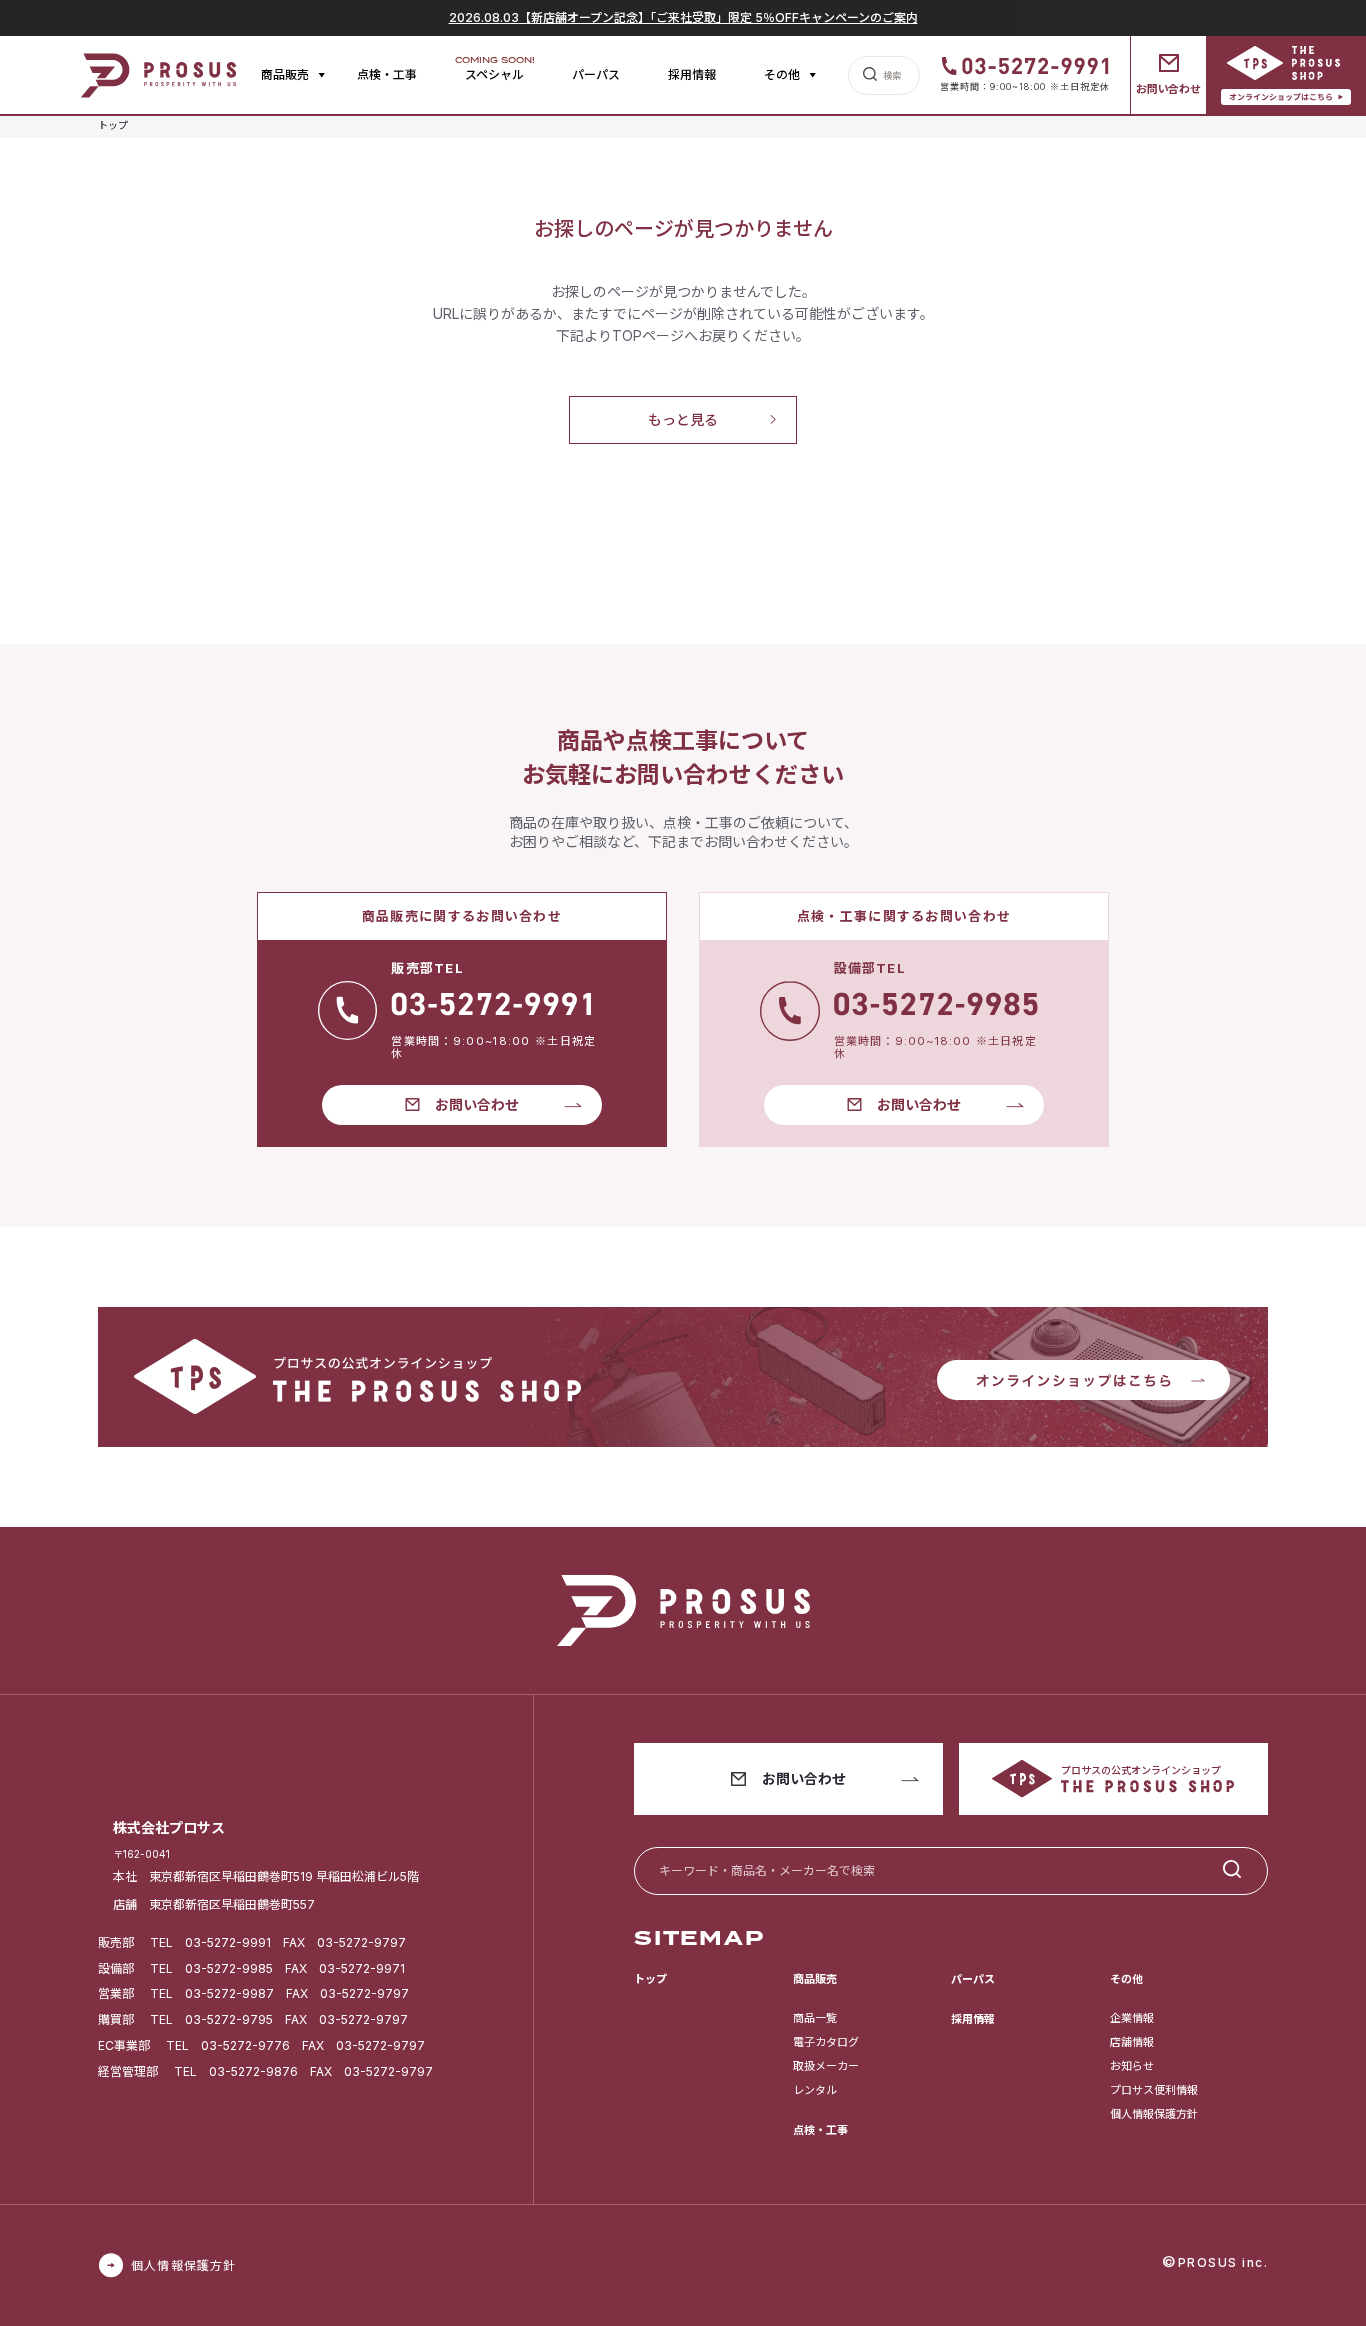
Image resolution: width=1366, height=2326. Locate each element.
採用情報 (692, 74)
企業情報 (1132, 2018)
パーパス (596, 74)
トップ (650, 1979)
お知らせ (1132, 2066)
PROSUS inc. (1223, 2262)
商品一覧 (815, 2018)
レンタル (815, 2090)
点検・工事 (387, 74)
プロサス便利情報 (1154, 2090)
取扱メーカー (826, 2066)
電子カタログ (826, 2042)
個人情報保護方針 (1154, 2114)
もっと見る (683, 419)
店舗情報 (1132, 2042)
